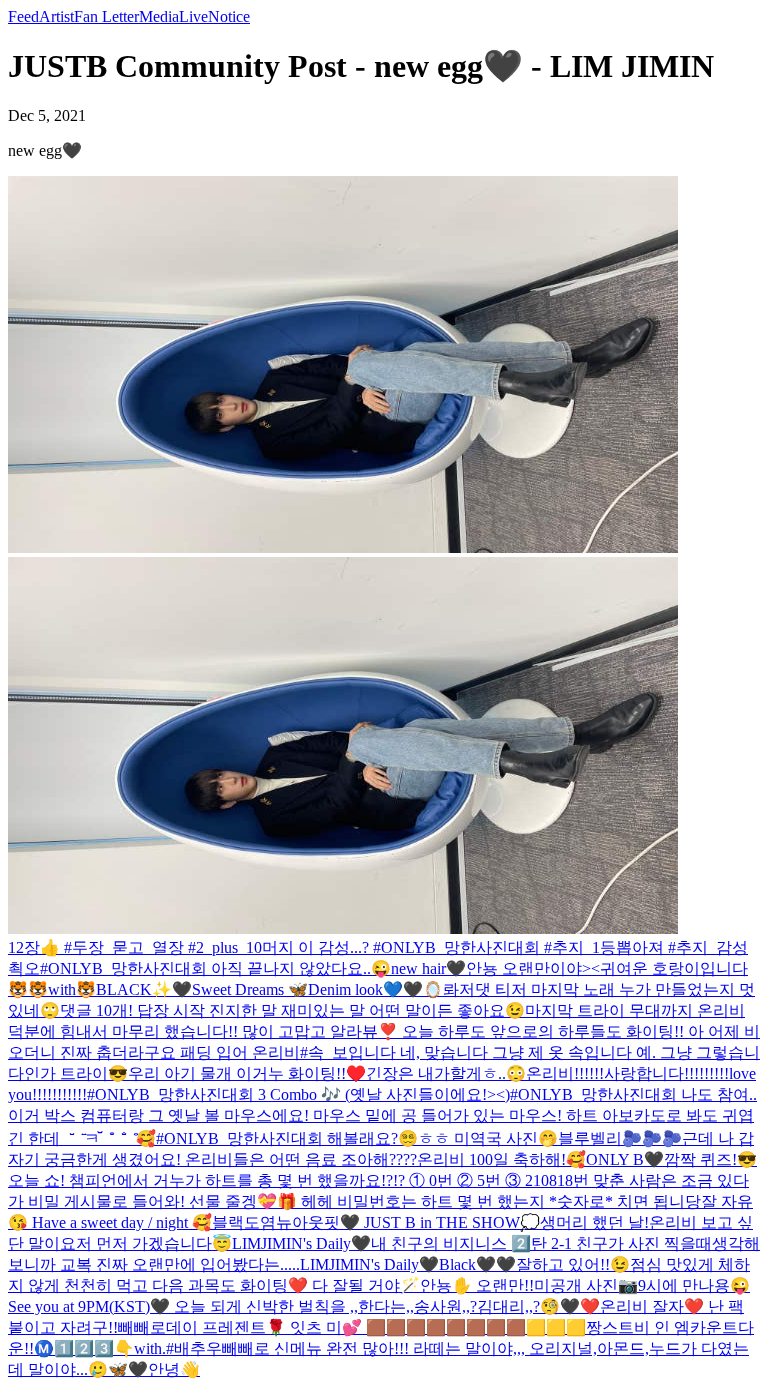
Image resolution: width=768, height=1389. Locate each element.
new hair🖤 (428, 968)
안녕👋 (174, 1369)
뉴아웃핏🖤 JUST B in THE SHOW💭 (408, 1222)
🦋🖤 (128, 1369)
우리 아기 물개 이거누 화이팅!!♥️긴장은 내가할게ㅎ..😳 (327, 1073)
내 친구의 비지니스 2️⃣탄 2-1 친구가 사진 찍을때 (541, 1243)
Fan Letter (106, 16)
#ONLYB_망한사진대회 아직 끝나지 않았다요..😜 (215, 968)
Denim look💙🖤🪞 (375, 989)
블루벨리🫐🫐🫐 (620, 1138)
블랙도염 (244, 1222)
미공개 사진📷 (586, 1285)
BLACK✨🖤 (144, 989)
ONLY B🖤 (625, 1159)
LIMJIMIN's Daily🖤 (301, 1243)
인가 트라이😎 (76, 1073)
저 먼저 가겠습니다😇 (154, 1243)
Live (193, 16)
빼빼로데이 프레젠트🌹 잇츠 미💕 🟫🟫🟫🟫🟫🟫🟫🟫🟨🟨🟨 (352, 1327)
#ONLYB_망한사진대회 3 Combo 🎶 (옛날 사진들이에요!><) (298, 1094)
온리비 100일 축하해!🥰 (501, 1159)
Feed (23, 16)
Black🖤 (467, 1264)
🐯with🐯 (62, 989)
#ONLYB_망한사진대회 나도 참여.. (633, 1094)
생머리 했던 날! (594, 1222)
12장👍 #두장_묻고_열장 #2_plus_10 (135, 947)
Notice (229, 16)
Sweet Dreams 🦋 (250, 989)
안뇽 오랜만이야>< (533, 968)
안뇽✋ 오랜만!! (477, 1285)
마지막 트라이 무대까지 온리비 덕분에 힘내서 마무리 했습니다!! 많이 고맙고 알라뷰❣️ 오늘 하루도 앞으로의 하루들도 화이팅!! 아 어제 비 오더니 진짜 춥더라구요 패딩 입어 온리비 (384, 1031)
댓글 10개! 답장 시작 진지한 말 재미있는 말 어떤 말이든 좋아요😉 (292, 1010)
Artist (56, 16)
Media (159, 16)
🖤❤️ (580, 1306)
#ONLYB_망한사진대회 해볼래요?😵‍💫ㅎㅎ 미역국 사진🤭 (357, 1138)
